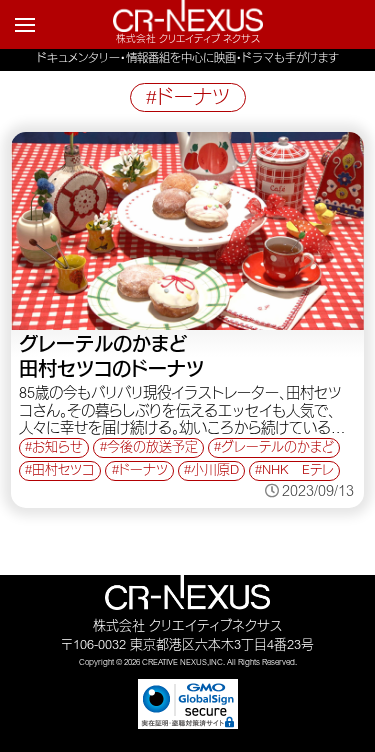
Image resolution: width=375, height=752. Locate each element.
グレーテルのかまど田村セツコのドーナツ (111, 359)
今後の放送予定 (152, 448)
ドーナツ (143, 471)
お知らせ (57, 448)
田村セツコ (63, 471)
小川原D (215, 471)
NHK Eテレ (298, 471)
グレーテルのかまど (277, 448)
